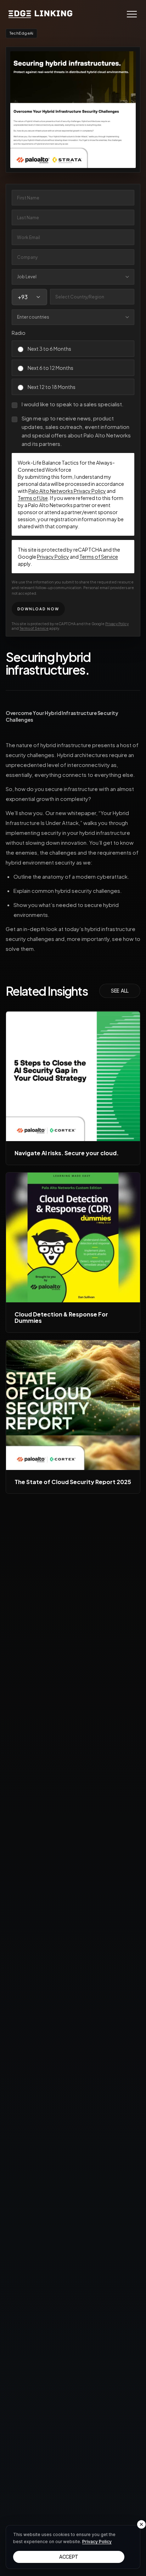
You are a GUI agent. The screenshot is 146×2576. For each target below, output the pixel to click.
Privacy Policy (53, 557)
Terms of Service (99, 557)
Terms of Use (33, 498)
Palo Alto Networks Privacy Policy (67, 491)
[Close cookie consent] (141, 2524)
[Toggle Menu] (132, 14)
